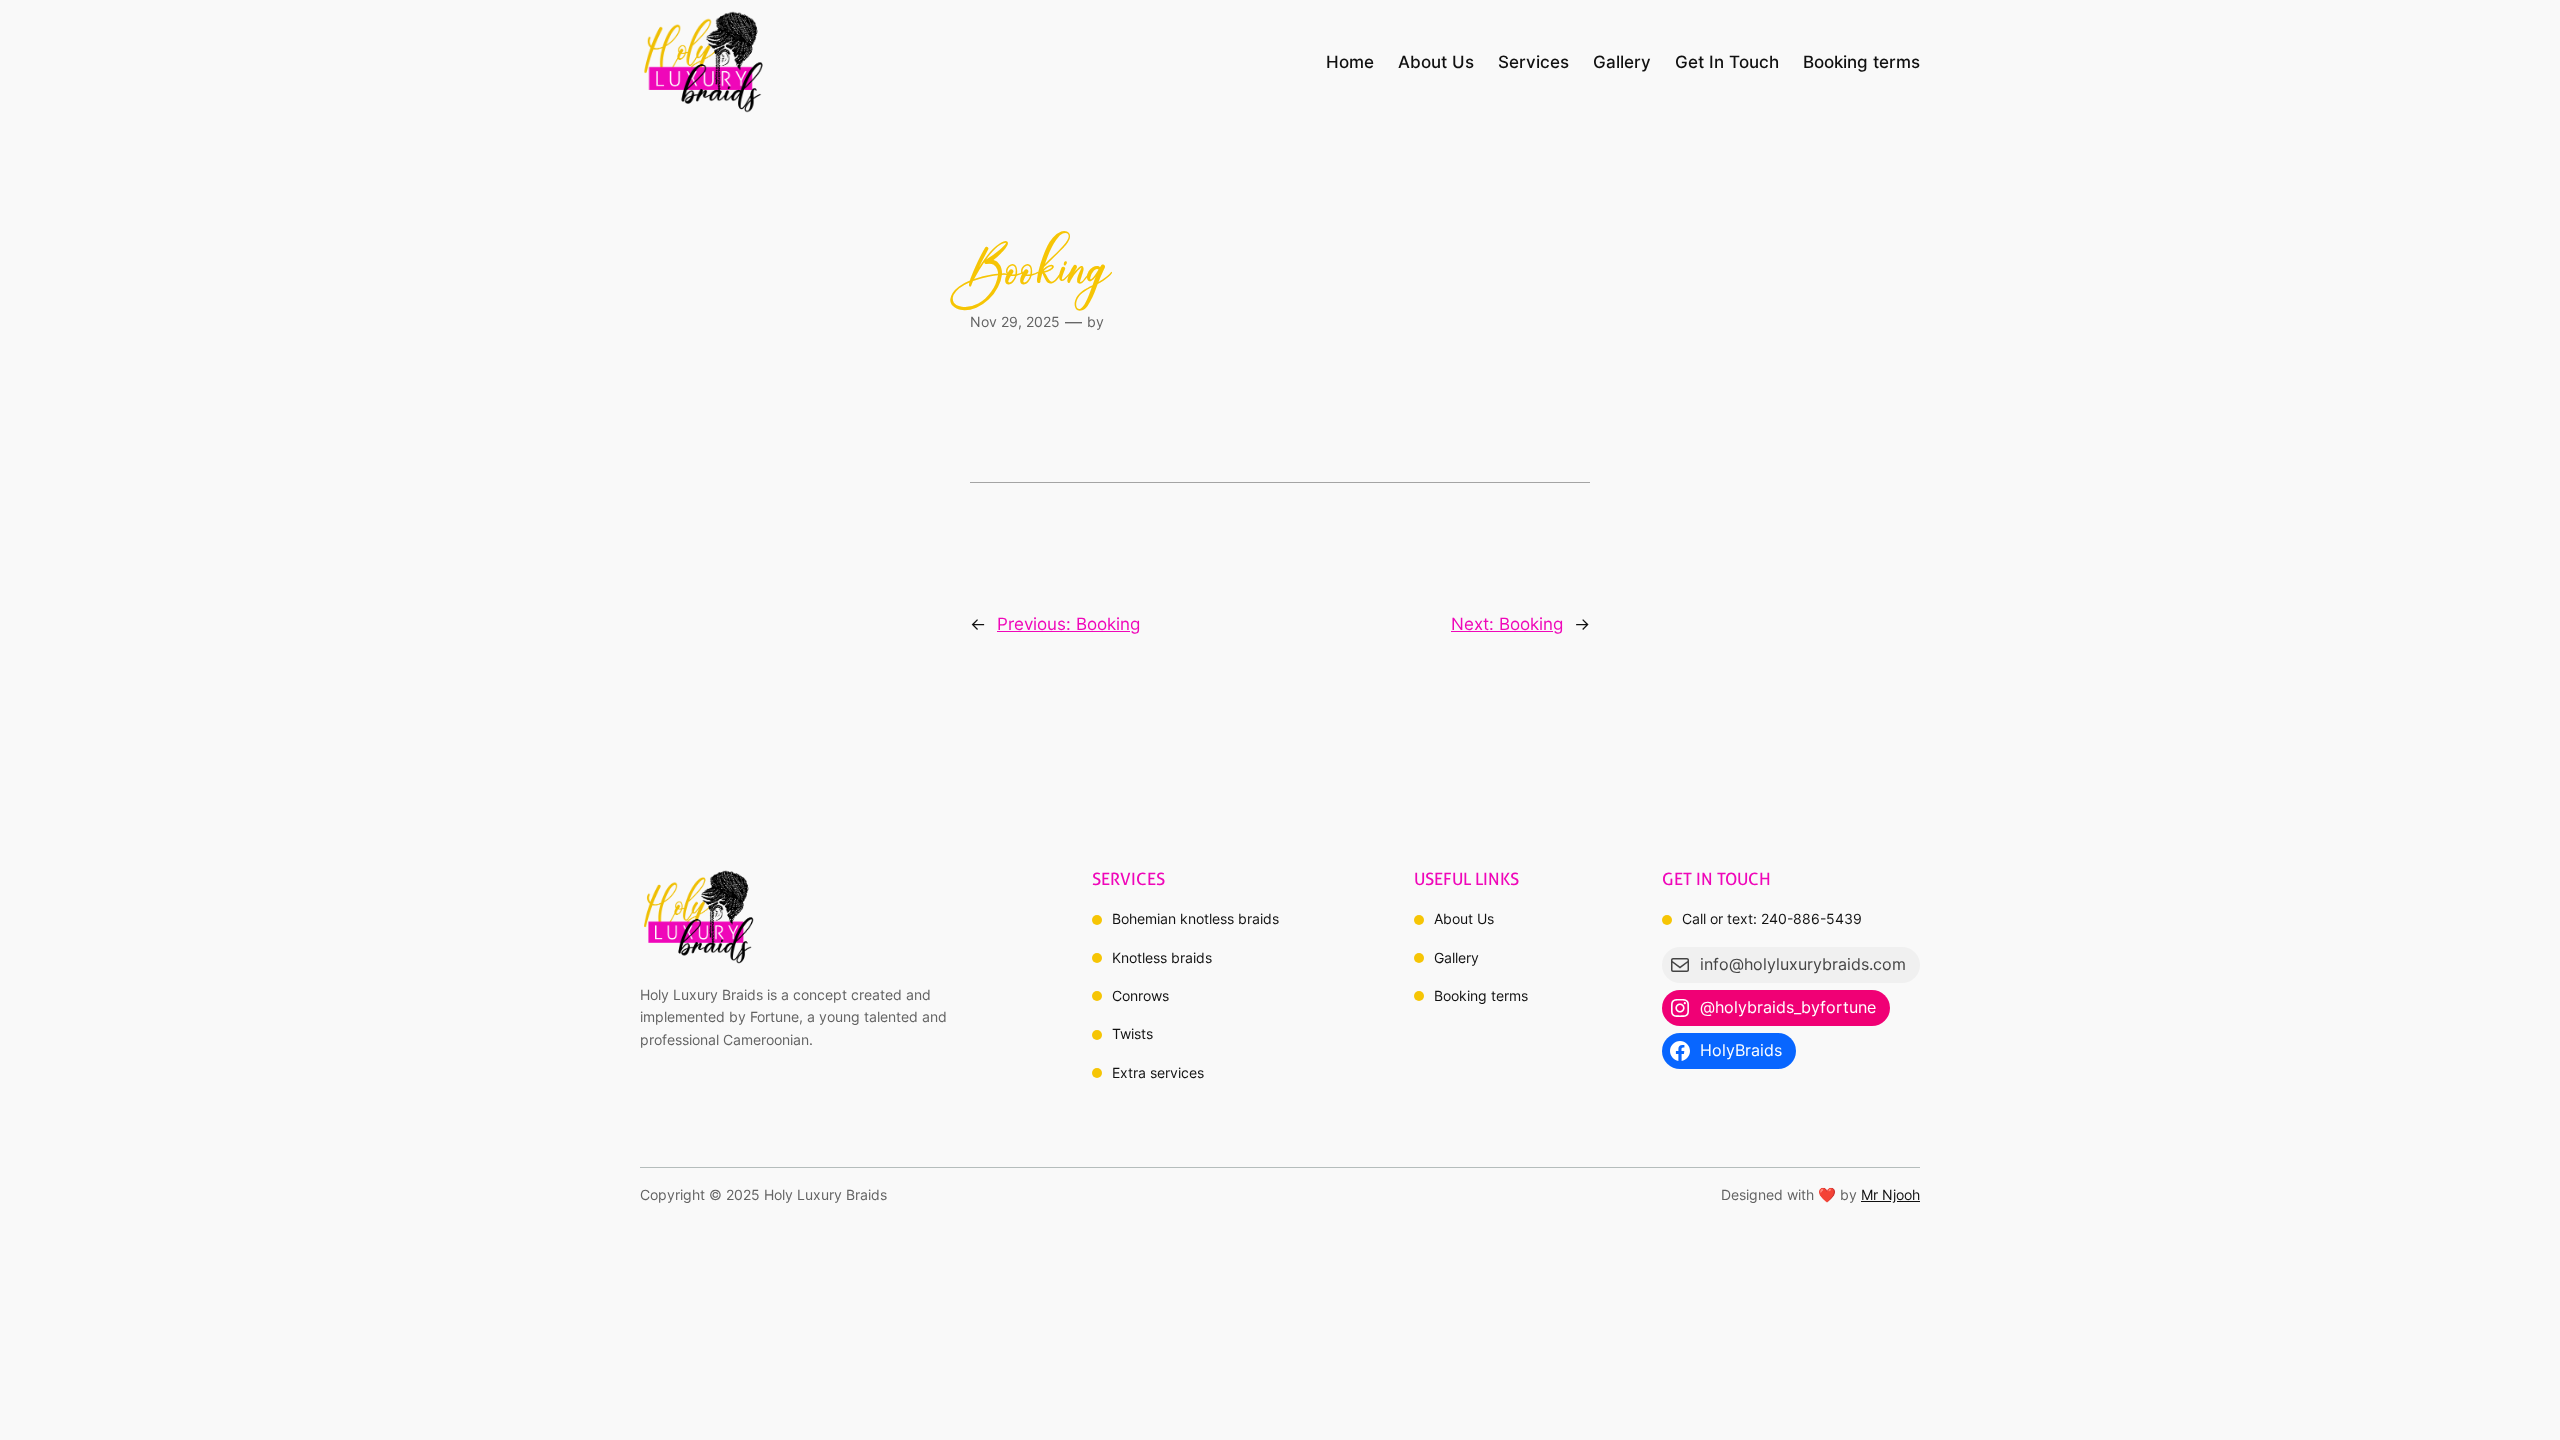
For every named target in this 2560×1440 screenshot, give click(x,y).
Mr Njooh (1890, 1194)
